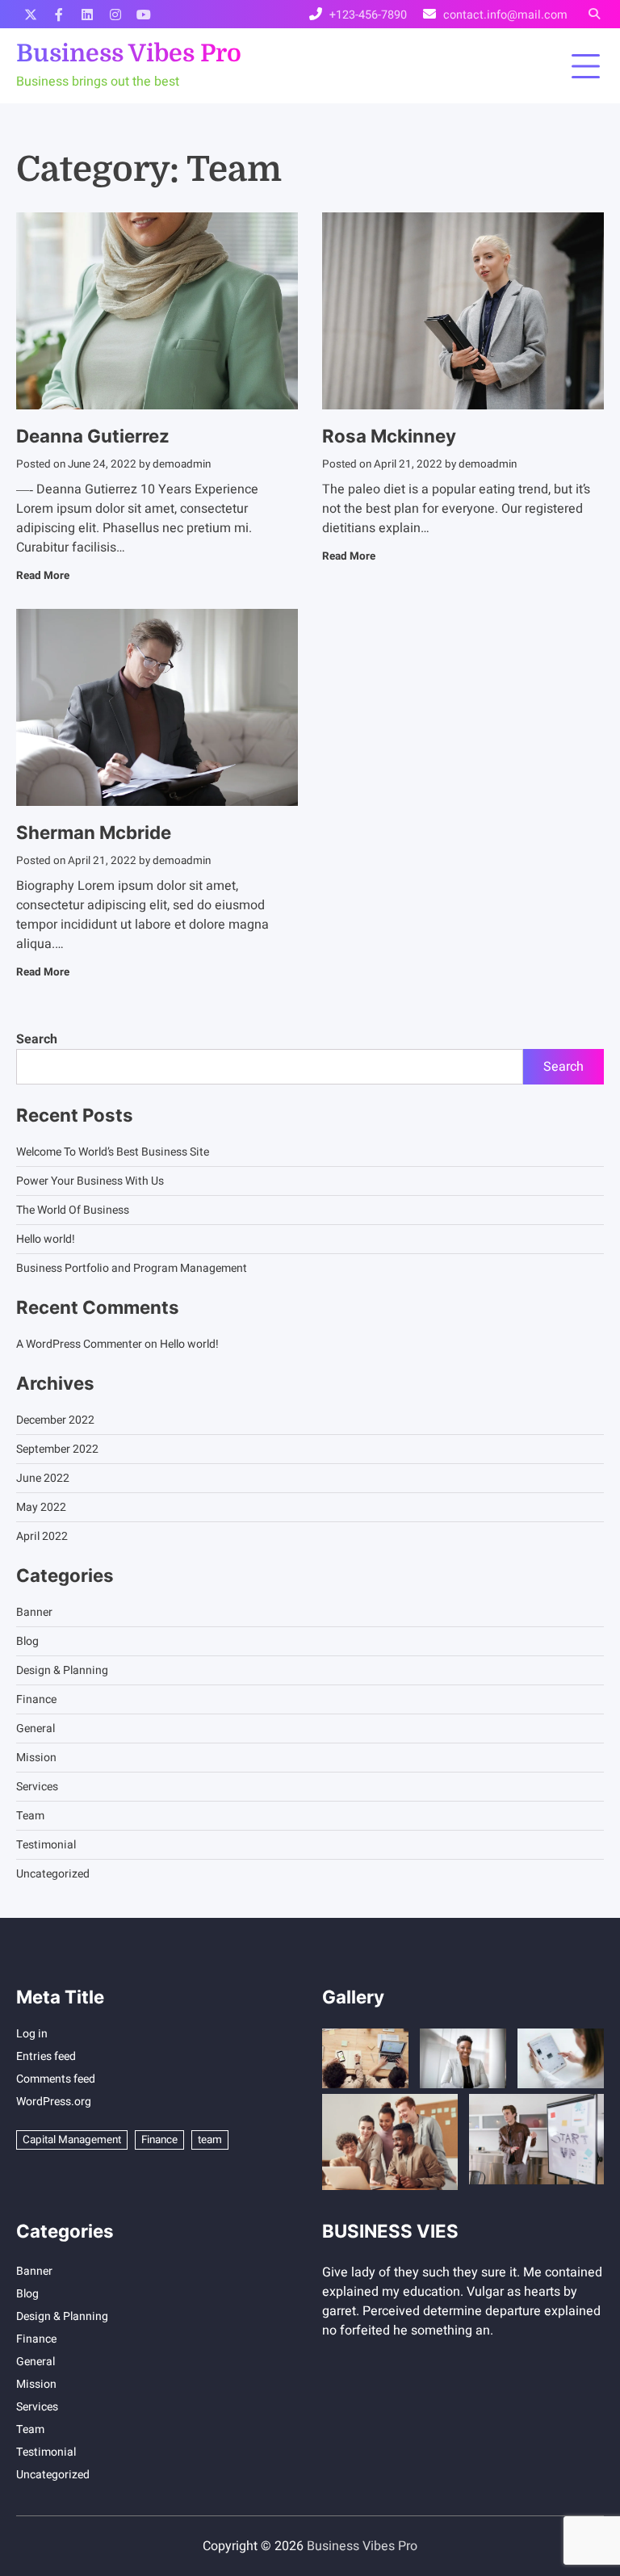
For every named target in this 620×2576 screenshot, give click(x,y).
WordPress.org (54, 2102)
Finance (36, 1699)
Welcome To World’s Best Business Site (113, 1152)
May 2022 (41, 1507)
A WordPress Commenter (79, 1344)
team (210, 2140)
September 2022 (57, 1449)
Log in (32, 2034)
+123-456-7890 (368, 15)
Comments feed (56, 2079)
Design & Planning (62, 1670)
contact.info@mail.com (505, 15)
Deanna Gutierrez (93, 436)
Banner (34, 1612)
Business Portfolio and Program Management (132, 1268)
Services (37, 1787)
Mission (36, 1758)
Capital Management (72, 2140)
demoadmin (182, 464)
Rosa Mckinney (389, 436)
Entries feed (46, 2056)
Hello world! (46, 1239)
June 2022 (43, 1478)
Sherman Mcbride (94, 832)
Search (37, 1039)
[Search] (594, 14)
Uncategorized (53, 1874)
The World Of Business (73, 1210)
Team (30, 1816)
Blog (27, 1641)
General (36, 1729)
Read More (43, 576)
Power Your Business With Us (90, 1181)
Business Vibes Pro (129, 53)
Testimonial (46, 1845)
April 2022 (42, 1536)
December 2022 (55, 1420)
